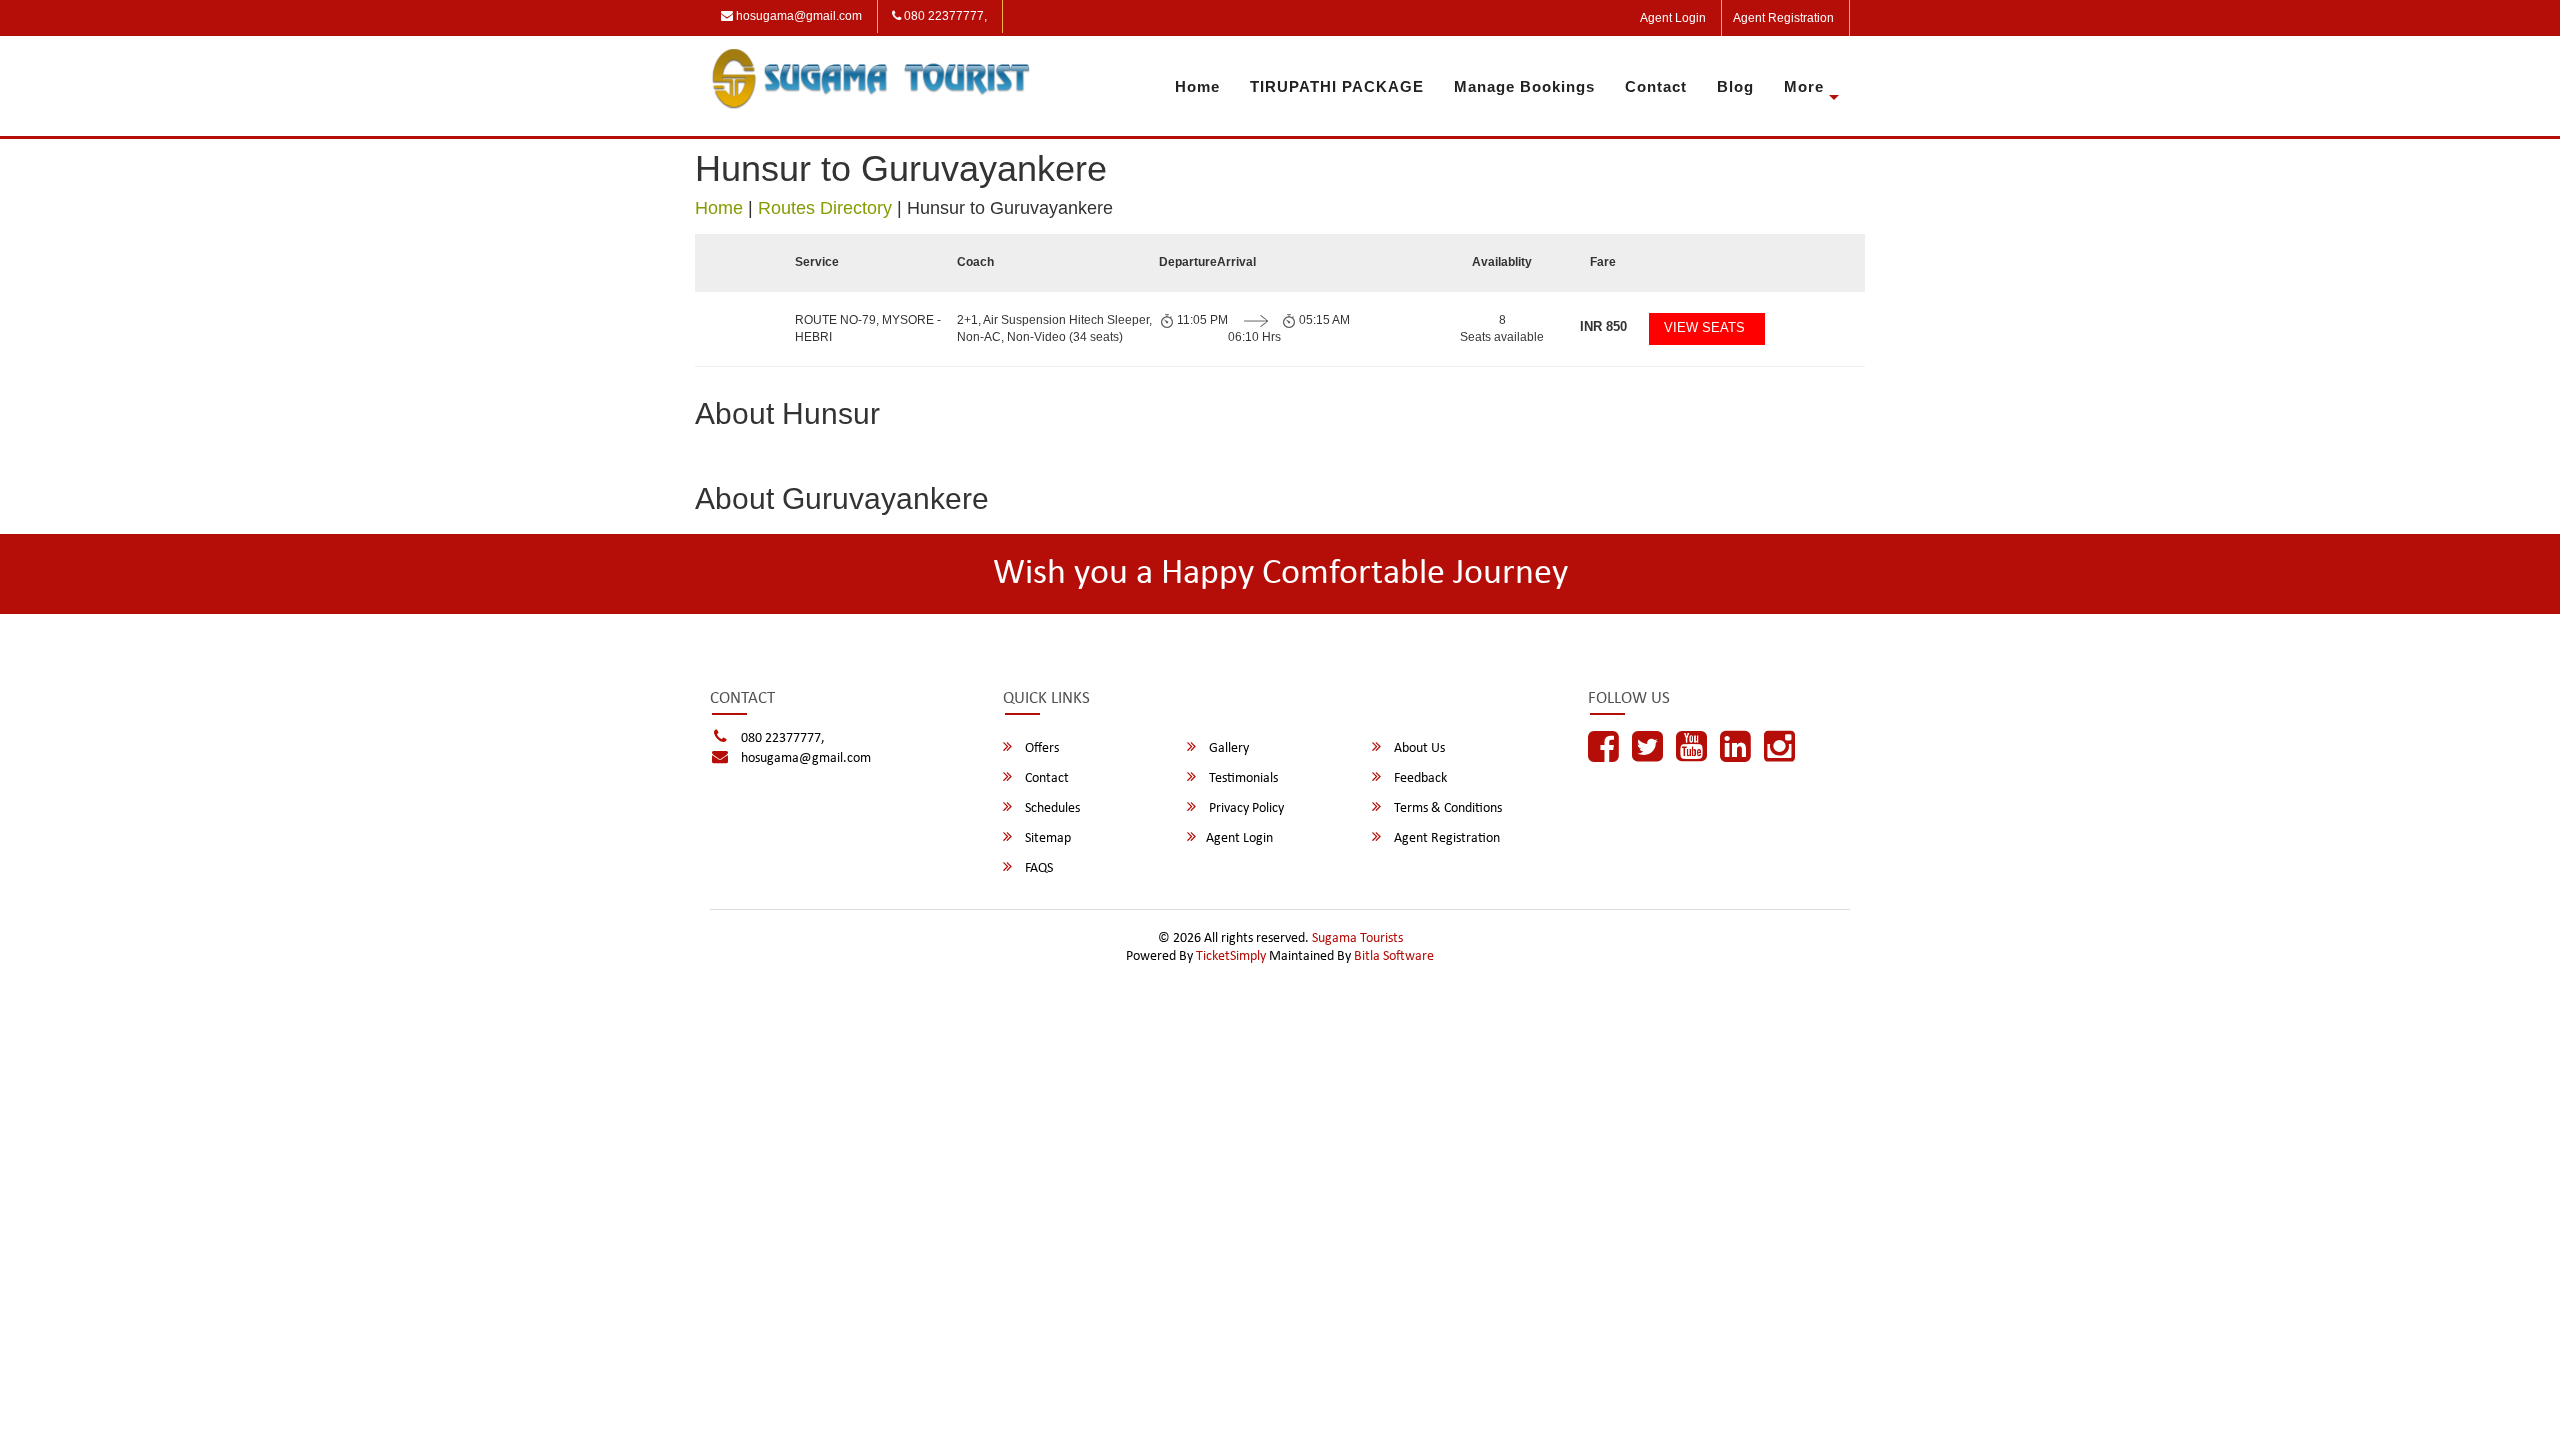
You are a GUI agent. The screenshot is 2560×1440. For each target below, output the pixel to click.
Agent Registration (1783, 18)
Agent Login (1673, 18)
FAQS (1037, 868)
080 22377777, (944, 16)
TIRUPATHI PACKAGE (1337, 86)
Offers (1040, 748)
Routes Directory (825, 208)
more (1804, 86)
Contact (1656, 86)
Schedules (1051, 808)
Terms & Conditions (1446, 808)
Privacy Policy (1245, 808)
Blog (1735, 86)
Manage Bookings (1524, 86)
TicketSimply (1231, 956)
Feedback (1419, 778)
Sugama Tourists (1357, 938)
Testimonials (1242, 778)
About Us (1418, 748)
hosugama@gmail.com (797, 16)
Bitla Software (1394, 956)
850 (1603, 326)
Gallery (1227, 748)
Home (1197, 86)
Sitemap (1046, 838)
